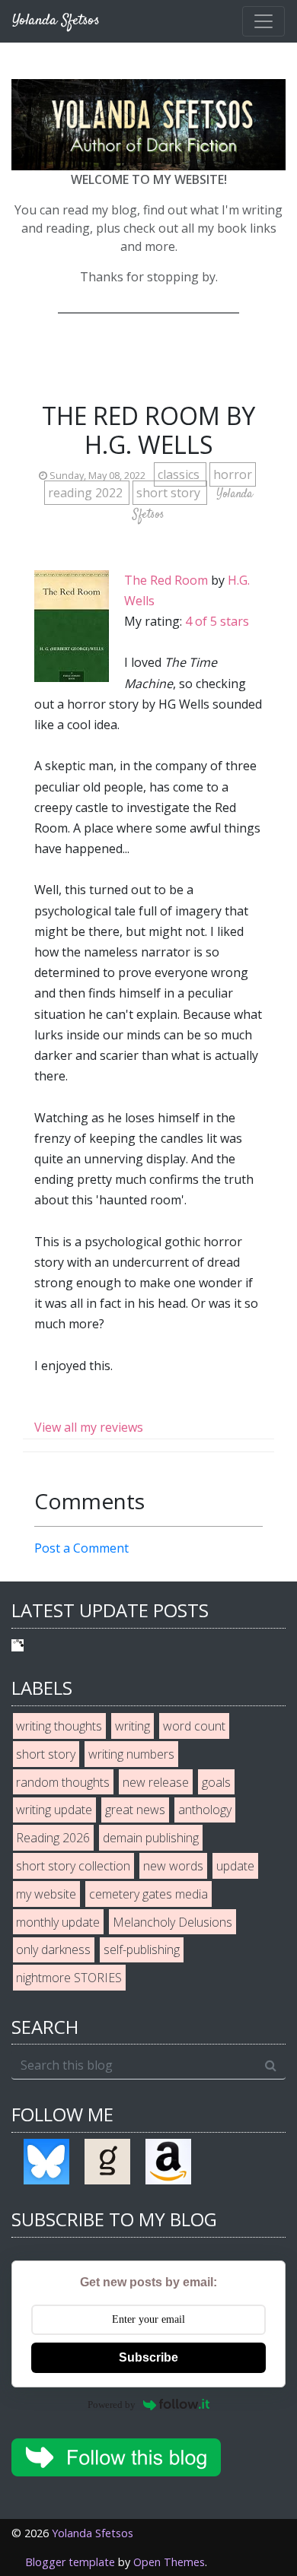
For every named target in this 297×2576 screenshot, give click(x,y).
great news (135, 1810)
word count (194, 1726)
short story (170, 493)
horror (233, 474)
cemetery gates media (148, 1894)
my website (46, 1894)
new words (173, 1866)
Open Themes (169, 2562)
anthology (205, 1810)
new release (156, 1782)
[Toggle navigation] (263, 21)
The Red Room (166, 580)
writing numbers (131, 1754)
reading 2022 (87, 493)
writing (133, 1726)
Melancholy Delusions (172, 1922)
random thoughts (63, 1782)
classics (180, 474)
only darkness (53, 1949)
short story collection (73, 1866)
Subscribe (148, 2357)
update (235, 1866)
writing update (54, 1810)
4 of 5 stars (217, 621)
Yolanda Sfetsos (93, 2533)
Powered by (112, 2405)
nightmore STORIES (69, 1978)
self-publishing (142, 1949)
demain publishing (151, 1838)
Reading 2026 (53, 1838)
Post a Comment (81, 1548)
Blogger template (70, 2562)
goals (216, 1782)
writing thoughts (59, 1726)
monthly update (58, 1922)
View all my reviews (89, 1427)
